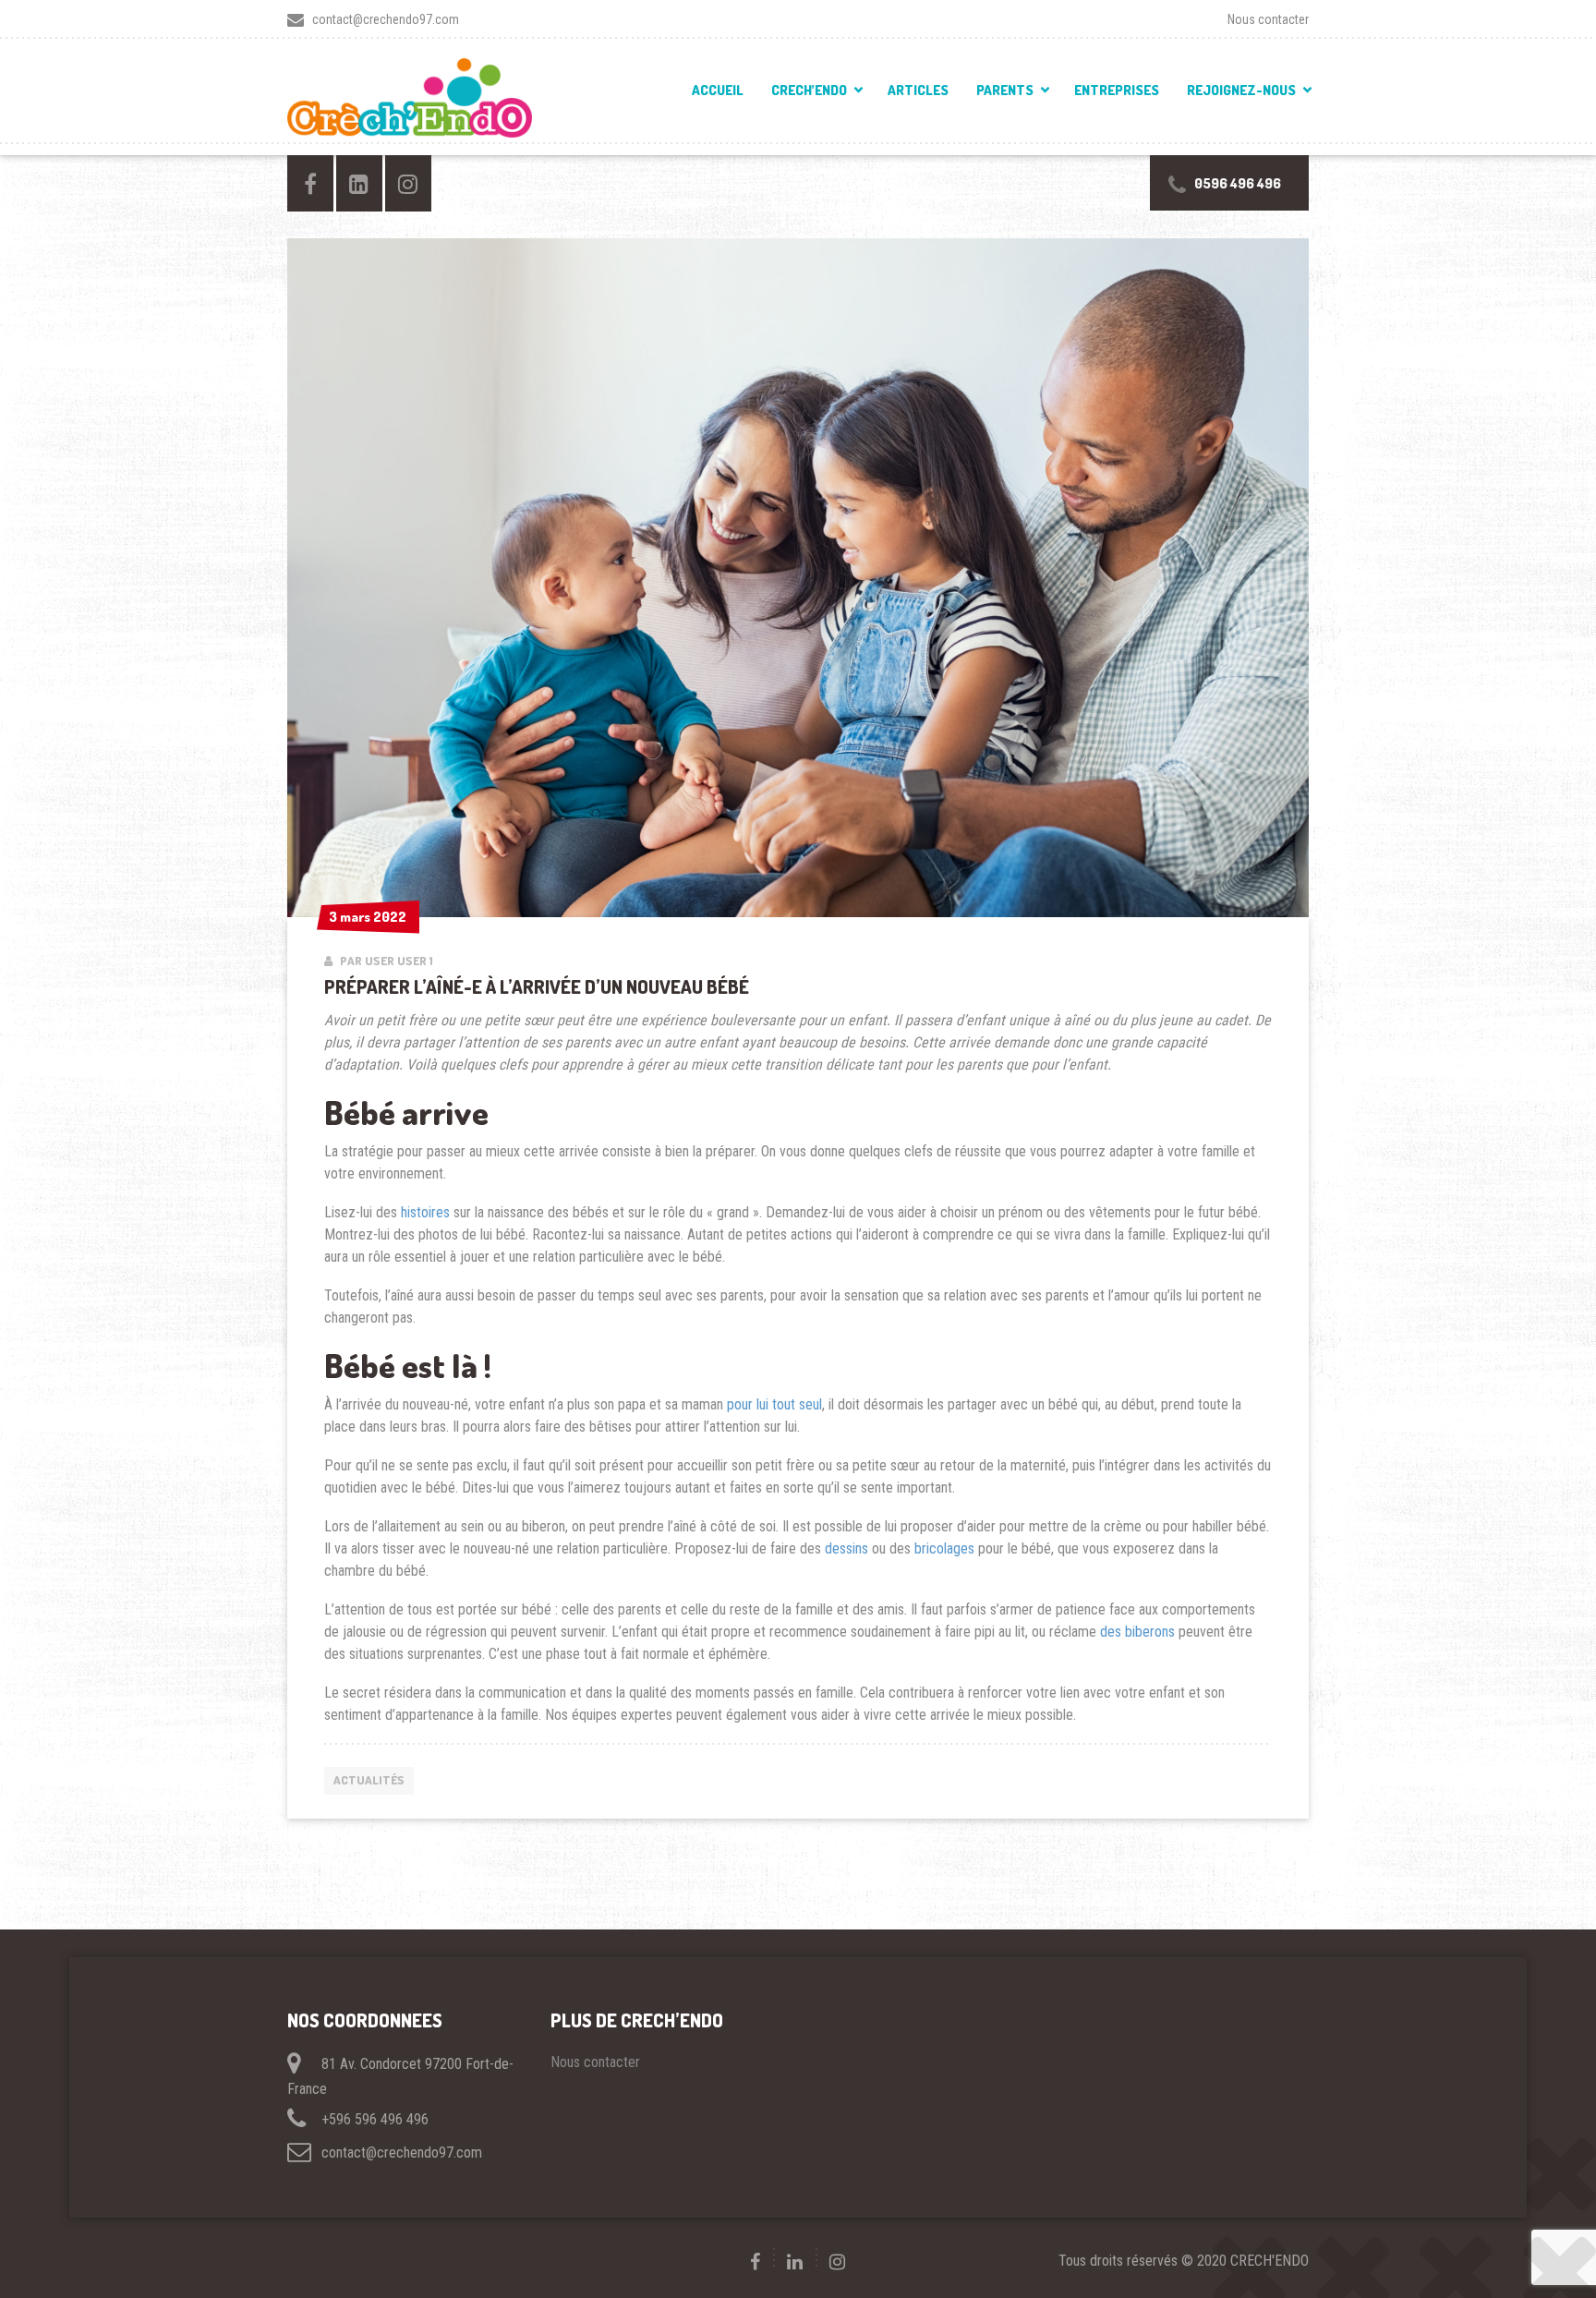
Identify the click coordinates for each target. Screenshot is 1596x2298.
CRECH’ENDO (809, 90)
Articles (918, 90)
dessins (846, 1548)
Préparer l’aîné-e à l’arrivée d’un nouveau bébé (537, 986)
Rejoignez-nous (1241, 90)
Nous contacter (1268, 19)
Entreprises (1117, 90)
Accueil (718, 90)
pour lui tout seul (774, 1404)
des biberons (1137, 1632)
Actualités (369, 1780)
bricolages (944, 1548)
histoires (425, 1212)
